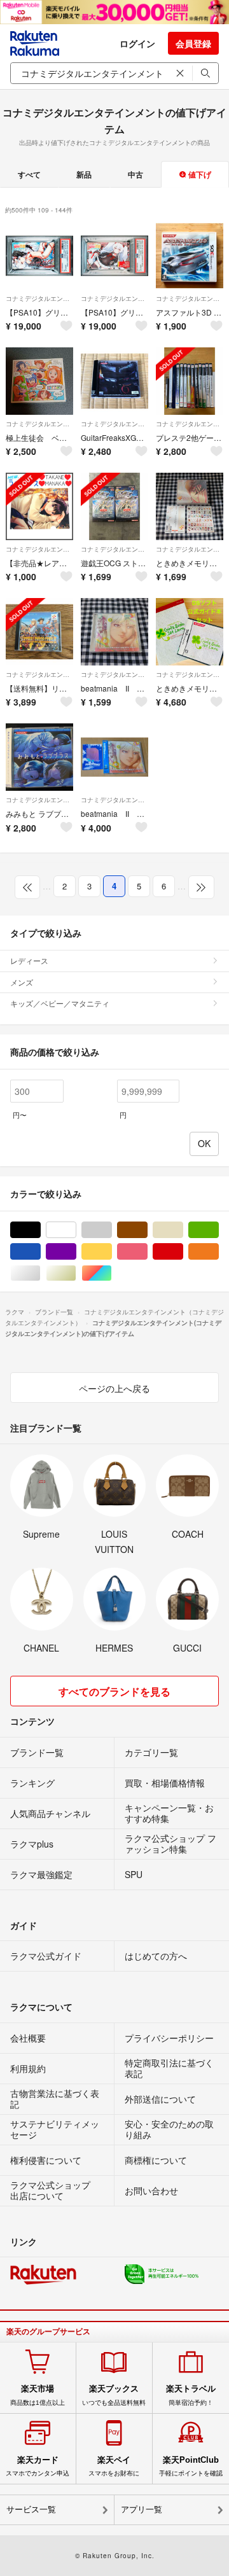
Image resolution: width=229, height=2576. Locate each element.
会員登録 (193, 43)
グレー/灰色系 (112, 1230)
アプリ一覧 (142, 2510)
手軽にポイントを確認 (191, 2466)
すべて (29, 174)
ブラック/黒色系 (40, 1230)
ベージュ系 (183, 1230)
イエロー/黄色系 (112, 1252)
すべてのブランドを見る (114, 1691)
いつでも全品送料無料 (114, 2395)
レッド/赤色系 (183, 1252)
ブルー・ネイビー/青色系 (40, 1252)
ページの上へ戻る (114, 1388)
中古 (135, 174)
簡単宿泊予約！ (191, 2395)
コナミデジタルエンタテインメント (39, 298)
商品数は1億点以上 (38, 2395)
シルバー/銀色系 (40, 1273)
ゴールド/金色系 (76, 1273)
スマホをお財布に (114, 2466)
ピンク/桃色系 (147, 1252)
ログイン (137, 43)
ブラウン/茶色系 (147, 1230)
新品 (84, 174)
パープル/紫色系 (76, 1252)
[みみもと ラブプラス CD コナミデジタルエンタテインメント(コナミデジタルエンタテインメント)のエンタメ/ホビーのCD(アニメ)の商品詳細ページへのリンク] (39, 757)
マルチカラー (112, 1273)
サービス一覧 (31, 2510)
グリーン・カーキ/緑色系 (219, 1230)
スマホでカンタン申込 (38, 2466)
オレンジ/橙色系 (219, 1252)
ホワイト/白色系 (76, 1230)
